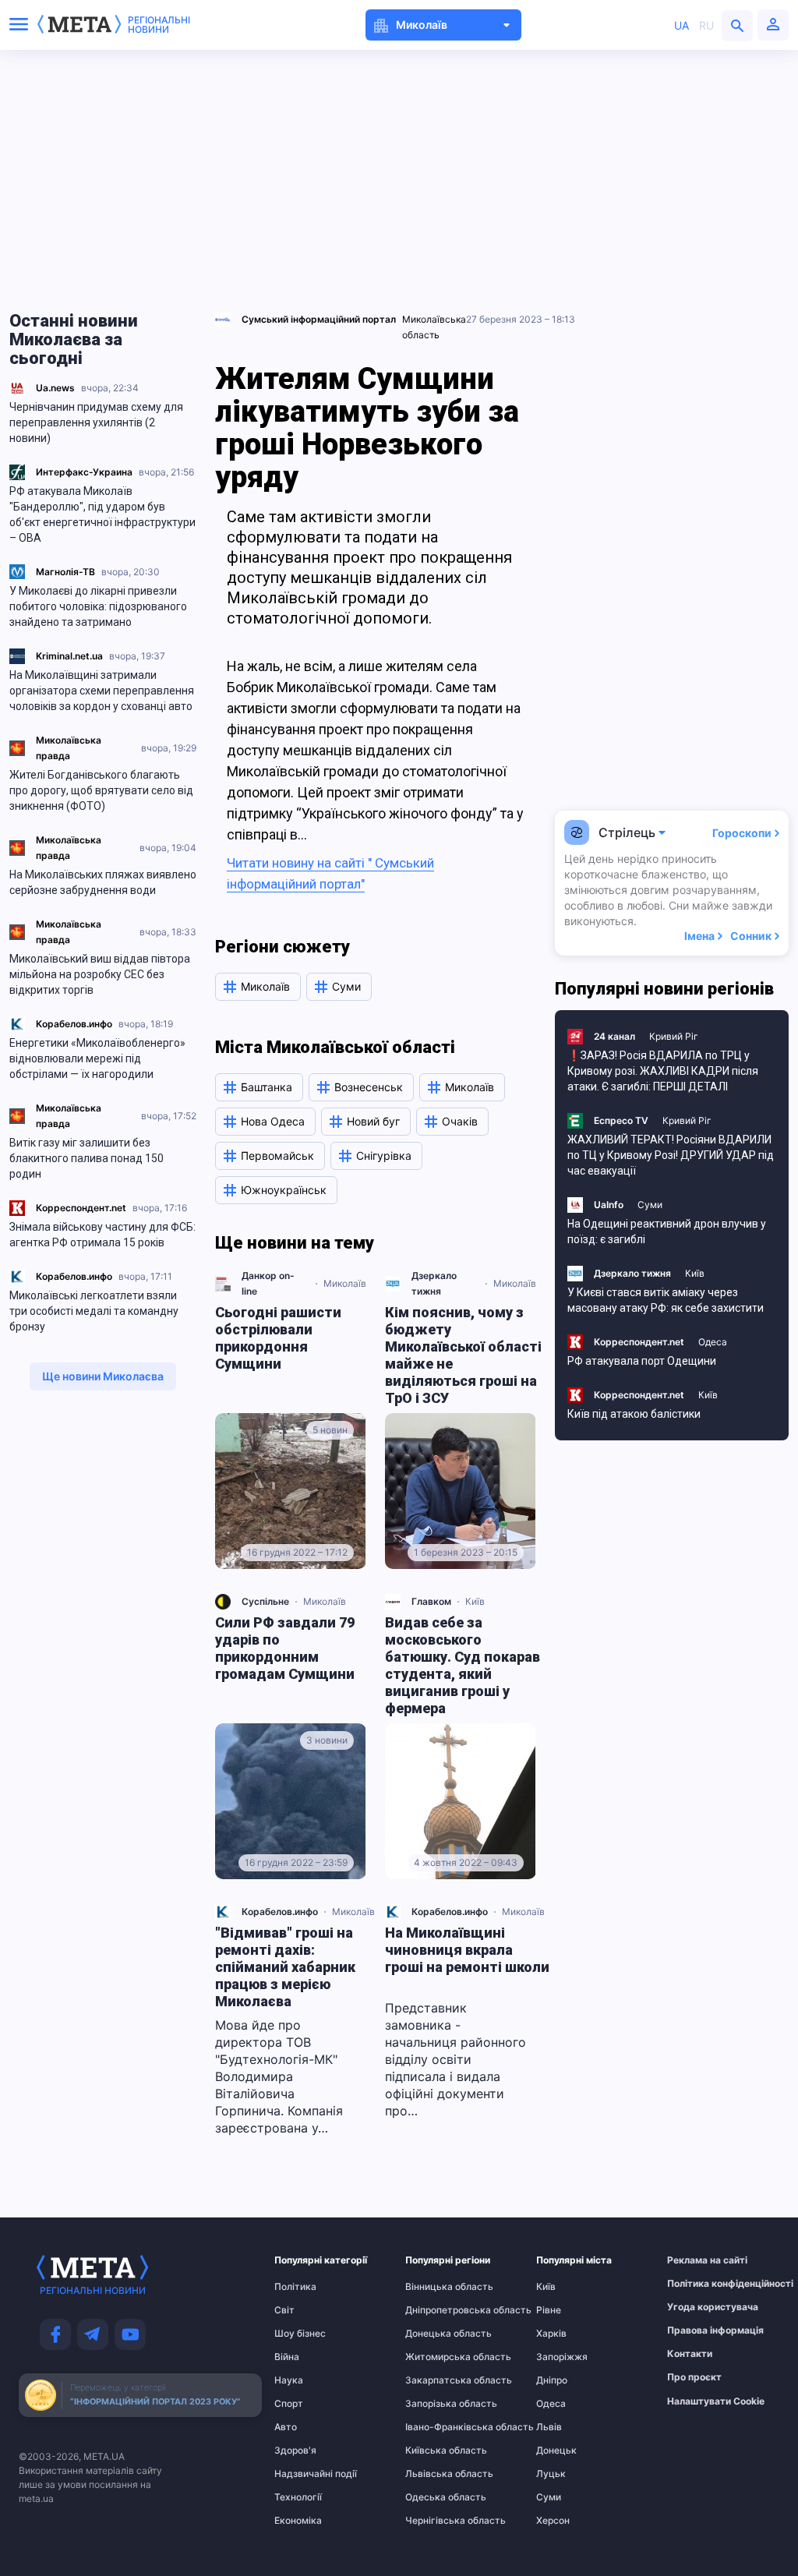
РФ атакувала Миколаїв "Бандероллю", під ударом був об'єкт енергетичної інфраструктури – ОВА (102, 514)
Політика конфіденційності (697, 2284)
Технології (298, 2497)
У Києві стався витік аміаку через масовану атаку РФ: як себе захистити (666, 1300)
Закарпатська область (436, 2380)
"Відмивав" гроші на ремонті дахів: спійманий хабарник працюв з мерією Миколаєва (285, 1967)
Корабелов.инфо (74, 1024)
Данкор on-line (268, 1283)
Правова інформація (697, 2330)
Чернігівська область (436, 2521)
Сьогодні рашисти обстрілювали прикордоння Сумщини (278, 1338)
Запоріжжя (562, 2357)
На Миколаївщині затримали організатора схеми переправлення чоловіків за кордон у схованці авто (102, 691)
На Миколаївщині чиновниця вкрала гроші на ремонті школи (467, 1950)
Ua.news (55, 388)
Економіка (298, 2521)
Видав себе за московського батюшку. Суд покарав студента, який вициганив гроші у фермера (463, 1665)
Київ (475, 1601)
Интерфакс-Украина (84, 472)
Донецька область (436, 2334)
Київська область (436, 2451)
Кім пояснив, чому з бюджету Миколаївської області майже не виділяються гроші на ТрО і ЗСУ (463, 1355)
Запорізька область (436, 2404)
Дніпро (552, 2380)
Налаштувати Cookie (716, 2401)
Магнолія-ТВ (65, 572)
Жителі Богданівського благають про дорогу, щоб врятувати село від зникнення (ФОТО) (101, 790)
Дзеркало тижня (434, 1283)
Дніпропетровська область (436, 2310)
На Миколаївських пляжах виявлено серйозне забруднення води (103, 882)
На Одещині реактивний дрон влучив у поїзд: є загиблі (667, 1231)
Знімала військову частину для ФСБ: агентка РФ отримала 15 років (102, 1235)
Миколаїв (345, 1283)
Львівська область (436, 2474)
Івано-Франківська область (436, 2427)
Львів (549, 2427)
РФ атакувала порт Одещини (642, 1361)
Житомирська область (436, 2357)
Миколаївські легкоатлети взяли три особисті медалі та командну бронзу (94, 1311)
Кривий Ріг (674, 1036)
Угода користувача (697, 2307)
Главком (431, 1601)
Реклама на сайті (697, 2260)
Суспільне (265, 1601)
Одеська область (436, 2497)
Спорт (289, 2404)
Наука (289, 2380)
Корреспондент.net (81, 1208)
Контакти (690, 2354)
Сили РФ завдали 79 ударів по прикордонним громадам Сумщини (285, 1648)
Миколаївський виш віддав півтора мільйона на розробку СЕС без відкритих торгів (100, 974)
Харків (551, 2334)
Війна (287, 2357)
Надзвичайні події (305, 2474)
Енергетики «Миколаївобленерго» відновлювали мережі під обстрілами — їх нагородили (97, 1058)
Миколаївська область (434, 327)
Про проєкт (694, 2377)
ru (706, 25)
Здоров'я (295, 2451)
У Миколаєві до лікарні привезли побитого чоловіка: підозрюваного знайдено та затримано (98, 606)
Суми (650, 1205)
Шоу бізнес (300, 2334)
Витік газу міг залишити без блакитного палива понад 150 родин (87, 1158)
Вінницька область (436, 2287)
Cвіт (284, 2310)
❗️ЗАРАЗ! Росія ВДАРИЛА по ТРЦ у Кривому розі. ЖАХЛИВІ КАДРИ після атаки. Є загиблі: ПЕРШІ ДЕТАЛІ (663, 1071)
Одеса (713, 1342)
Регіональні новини (159, 25)
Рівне (549, 2310)
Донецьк (556, 2451)
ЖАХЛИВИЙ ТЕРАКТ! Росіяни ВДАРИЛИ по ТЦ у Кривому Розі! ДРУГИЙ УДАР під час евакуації (671, 1155)
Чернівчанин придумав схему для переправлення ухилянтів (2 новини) (96, 422)
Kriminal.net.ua (69, 656)
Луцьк (551, 2474)
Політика (295, 2287)
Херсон (553, 2521)
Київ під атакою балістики (634, 1414)
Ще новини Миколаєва (103, 1376)
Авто (286, 2427)
